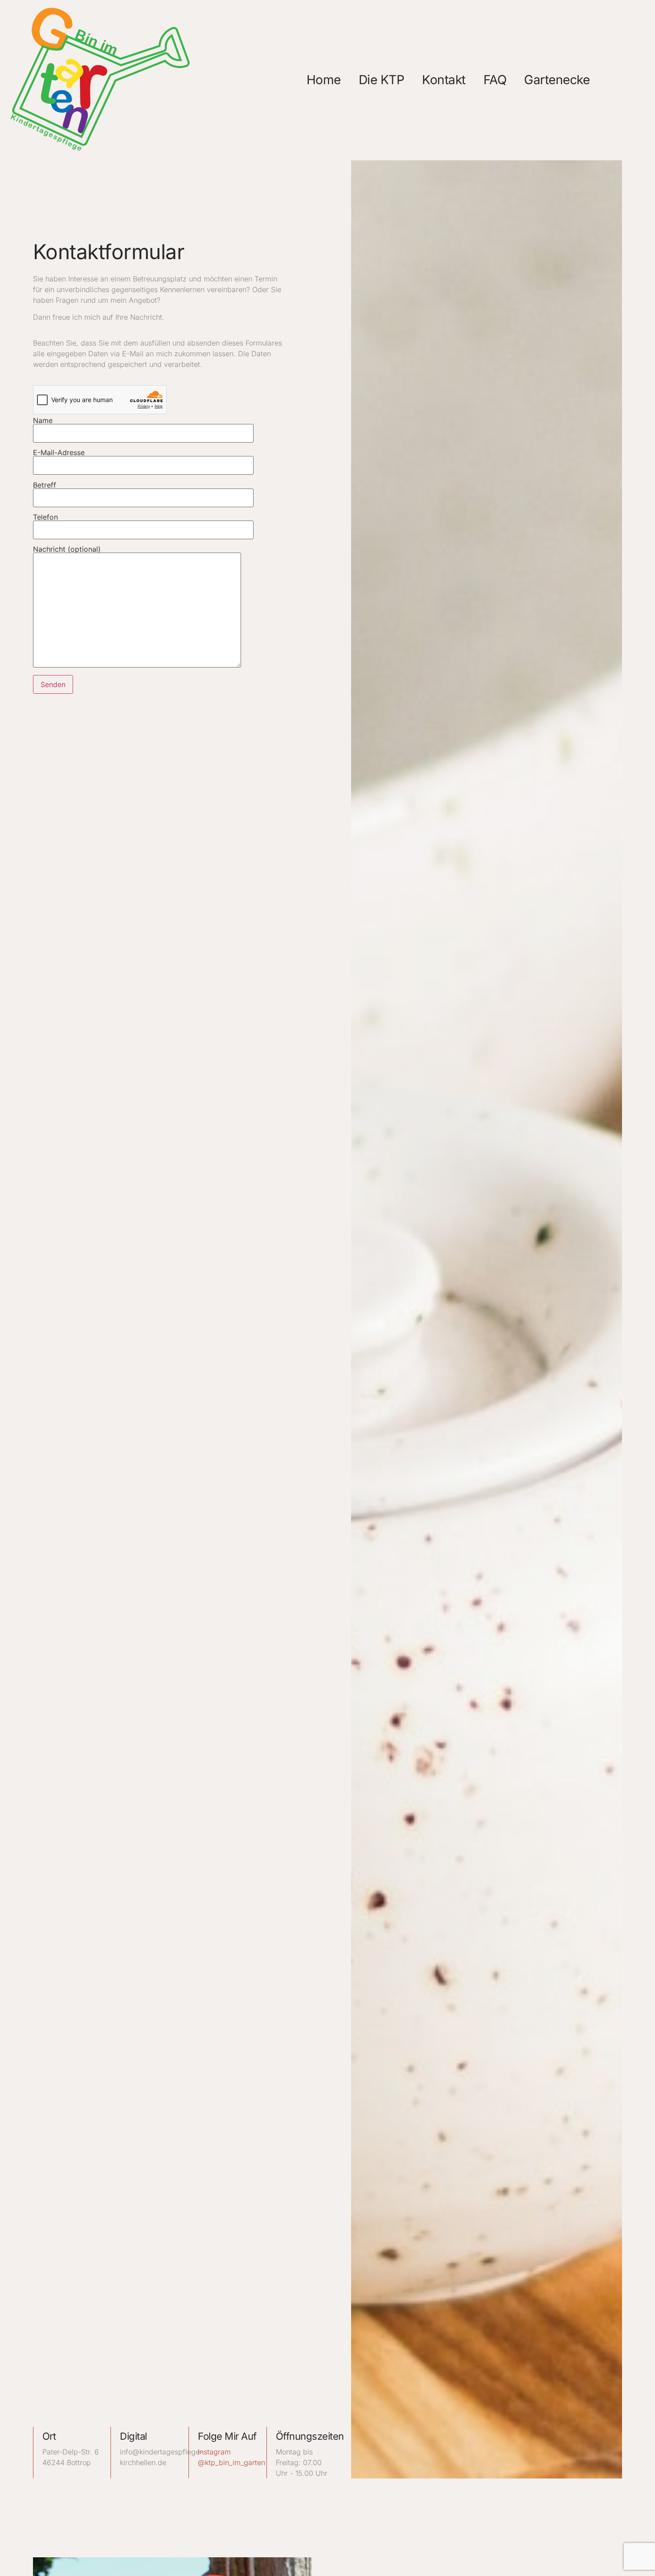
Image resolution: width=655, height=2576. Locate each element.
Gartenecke (557, 80)
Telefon (45, 517)
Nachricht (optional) (67, 549)
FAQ (495, 80)
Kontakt (444, 80)
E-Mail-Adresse (59, 453)
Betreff (45, 485)
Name (43, 421)
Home (324, 80)
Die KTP (382, 80)
